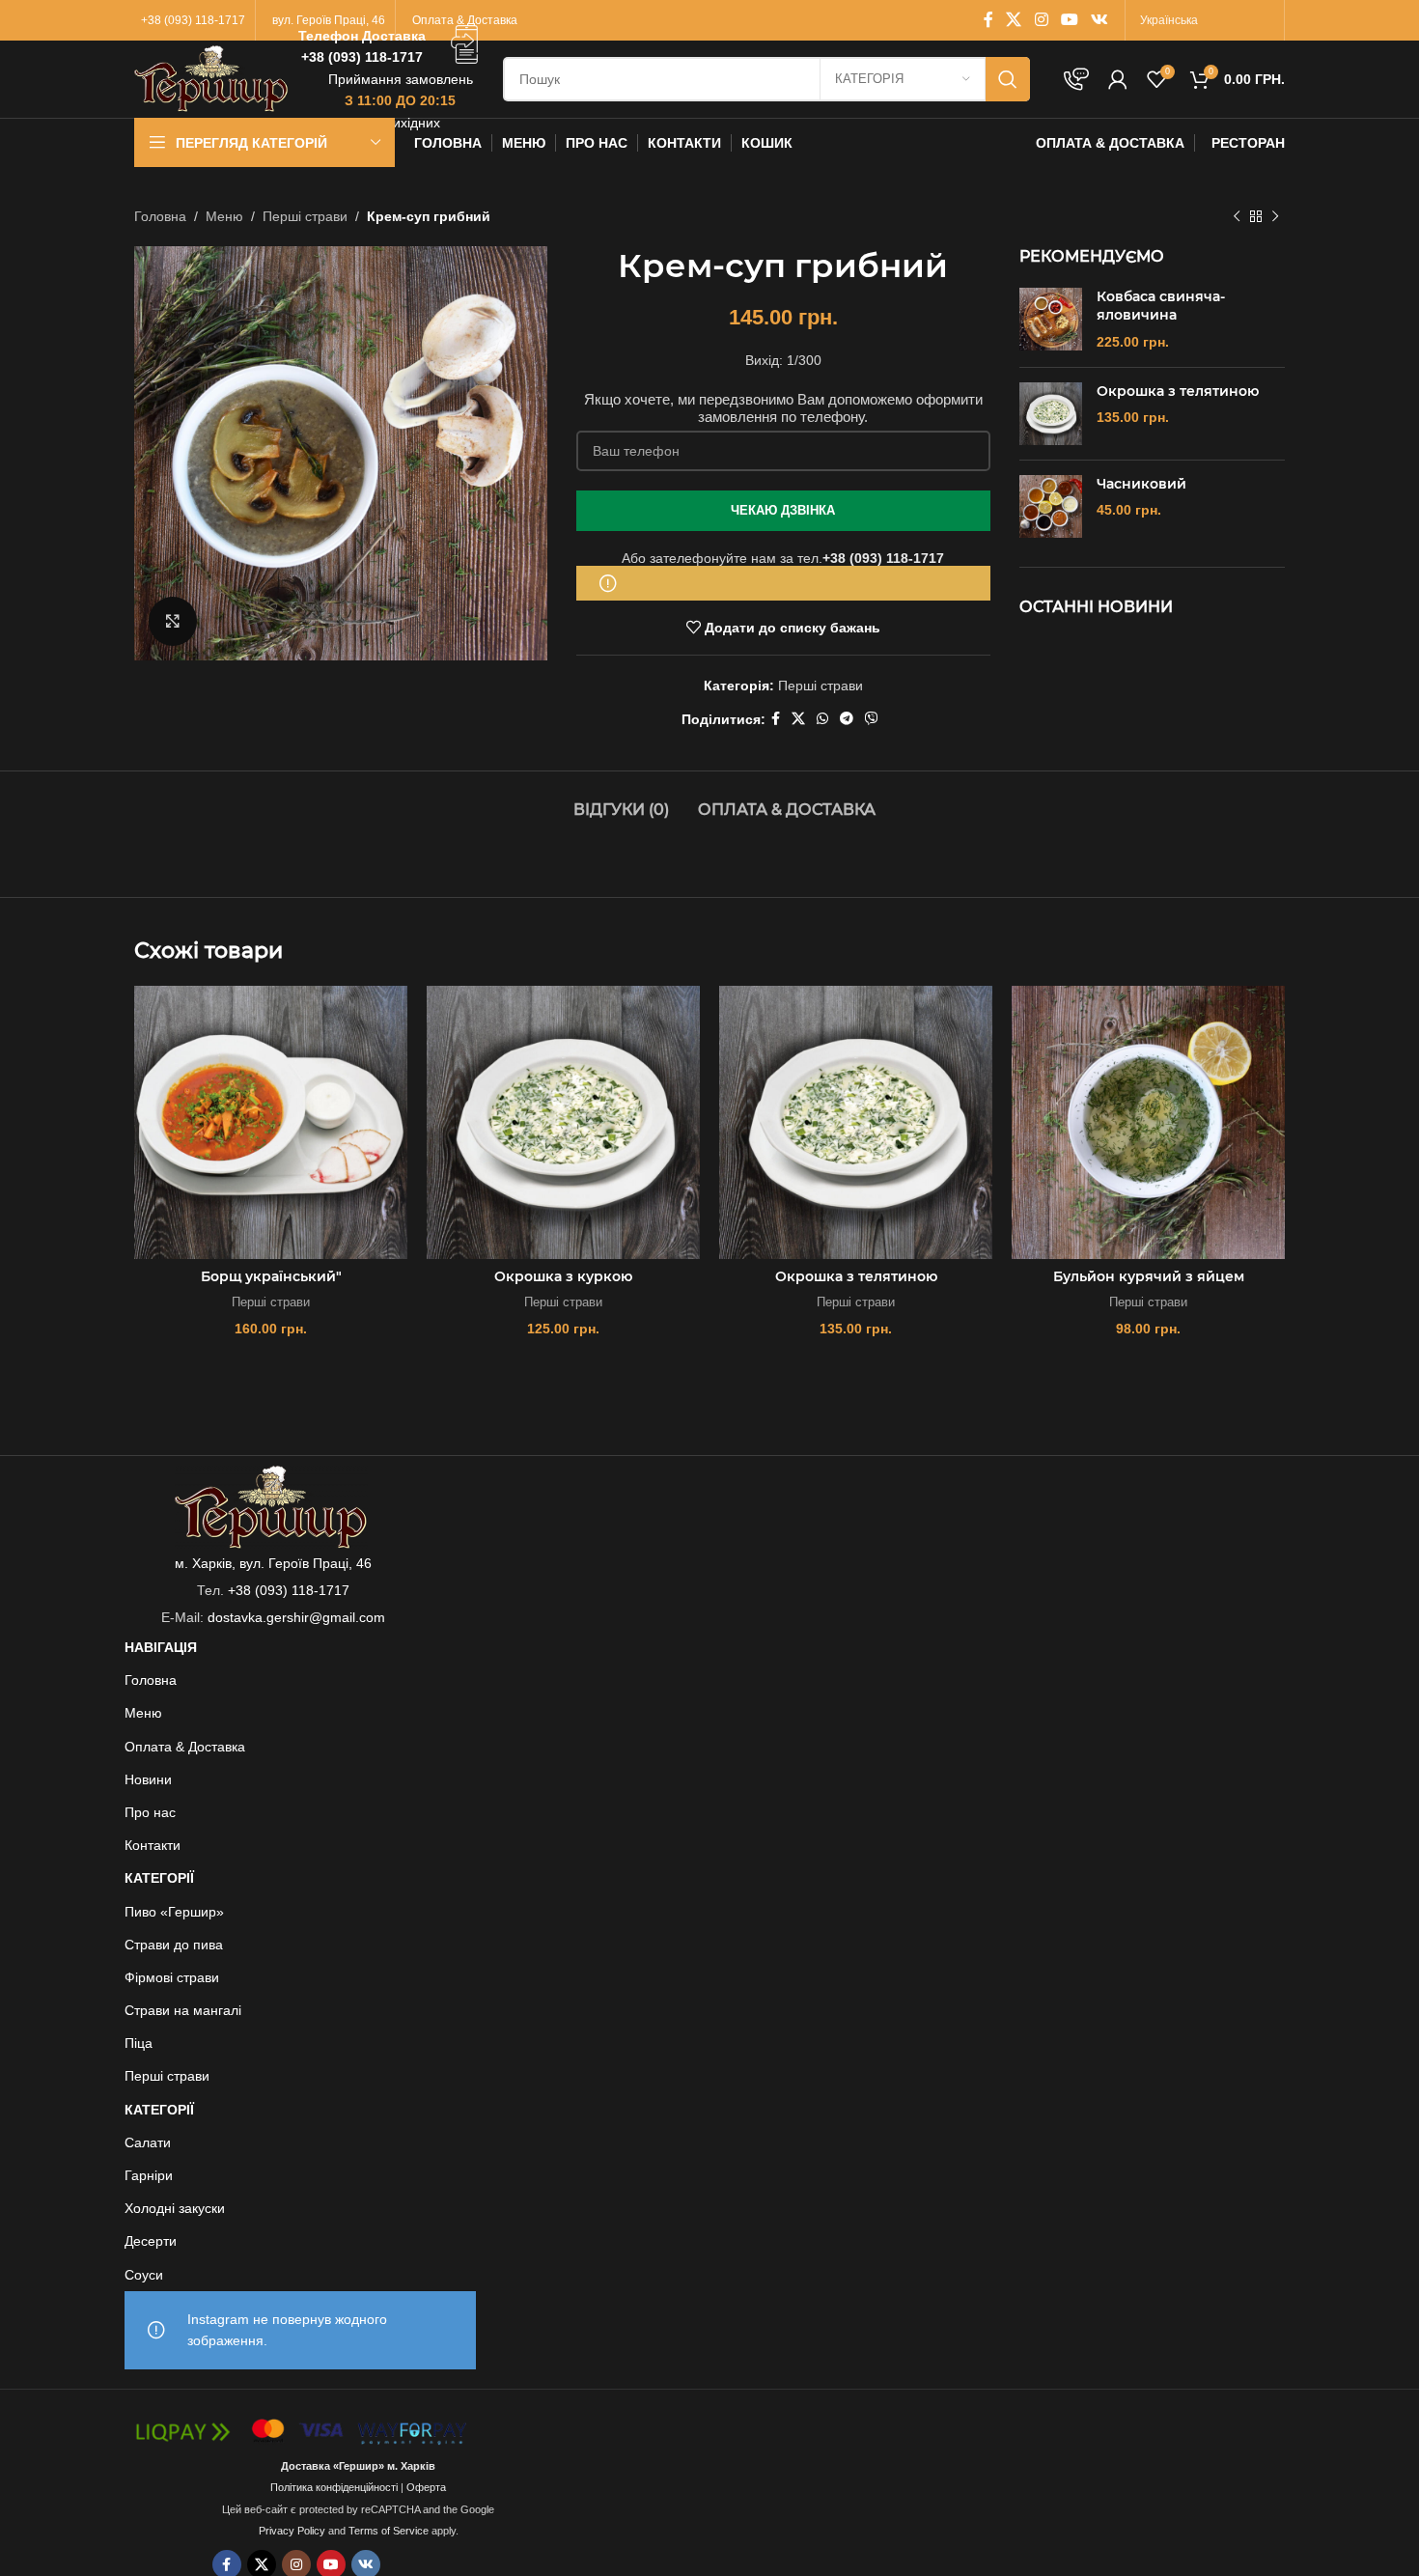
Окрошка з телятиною (1178, 391)
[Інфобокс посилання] (391, 47)
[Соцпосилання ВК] (1100, 20)
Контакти (153, 1845)
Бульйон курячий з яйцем (1149, 1276)
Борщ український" (271, 1276)
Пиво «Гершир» (174, 1912)
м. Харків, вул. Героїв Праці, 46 (273, 1563)
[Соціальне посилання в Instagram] (1041, 20)
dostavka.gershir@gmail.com (296, 1617)
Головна (160, 216)
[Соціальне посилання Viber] (872, 719)
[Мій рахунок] (1118, 79)
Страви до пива (174, 1945)
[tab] (621, 800)
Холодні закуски (175, 2208)
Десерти (151, 2241)
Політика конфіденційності (334, 2487)
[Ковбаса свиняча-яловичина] (1051, 320)
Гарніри (149, 2175)
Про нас (150, 1812)
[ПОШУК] (1008, 79)
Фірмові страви (172, 1977)
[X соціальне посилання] (1014, 20)
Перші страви (305, 216)
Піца (139, 2043)
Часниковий (1141, 484)
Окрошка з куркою (563, 1276)
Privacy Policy (292, 2531)
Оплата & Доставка (185, 1747)
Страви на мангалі (183, 2010)
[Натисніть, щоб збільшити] (173, 621)
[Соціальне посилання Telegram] (847, 719)
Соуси (144, 2275)
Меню (224, 216)
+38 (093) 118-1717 (883, 558)
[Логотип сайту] (211, 78)
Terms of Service (389, 2531)
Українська (1169, 20)
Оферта (426, 2487)
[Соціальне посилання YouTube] (1069, 20)
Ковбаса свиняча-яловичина (1161, 306)
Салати (148, 2142)
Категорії (159, 1878)
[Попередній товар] (1237, 216)
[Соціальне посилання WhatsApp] (822, 719)
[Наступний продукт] (1275, 216)
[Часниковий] (1051, 506)
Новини (148, 1779)
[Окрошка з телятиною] (1051, 414)
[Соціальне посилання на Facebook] (988, 20)
